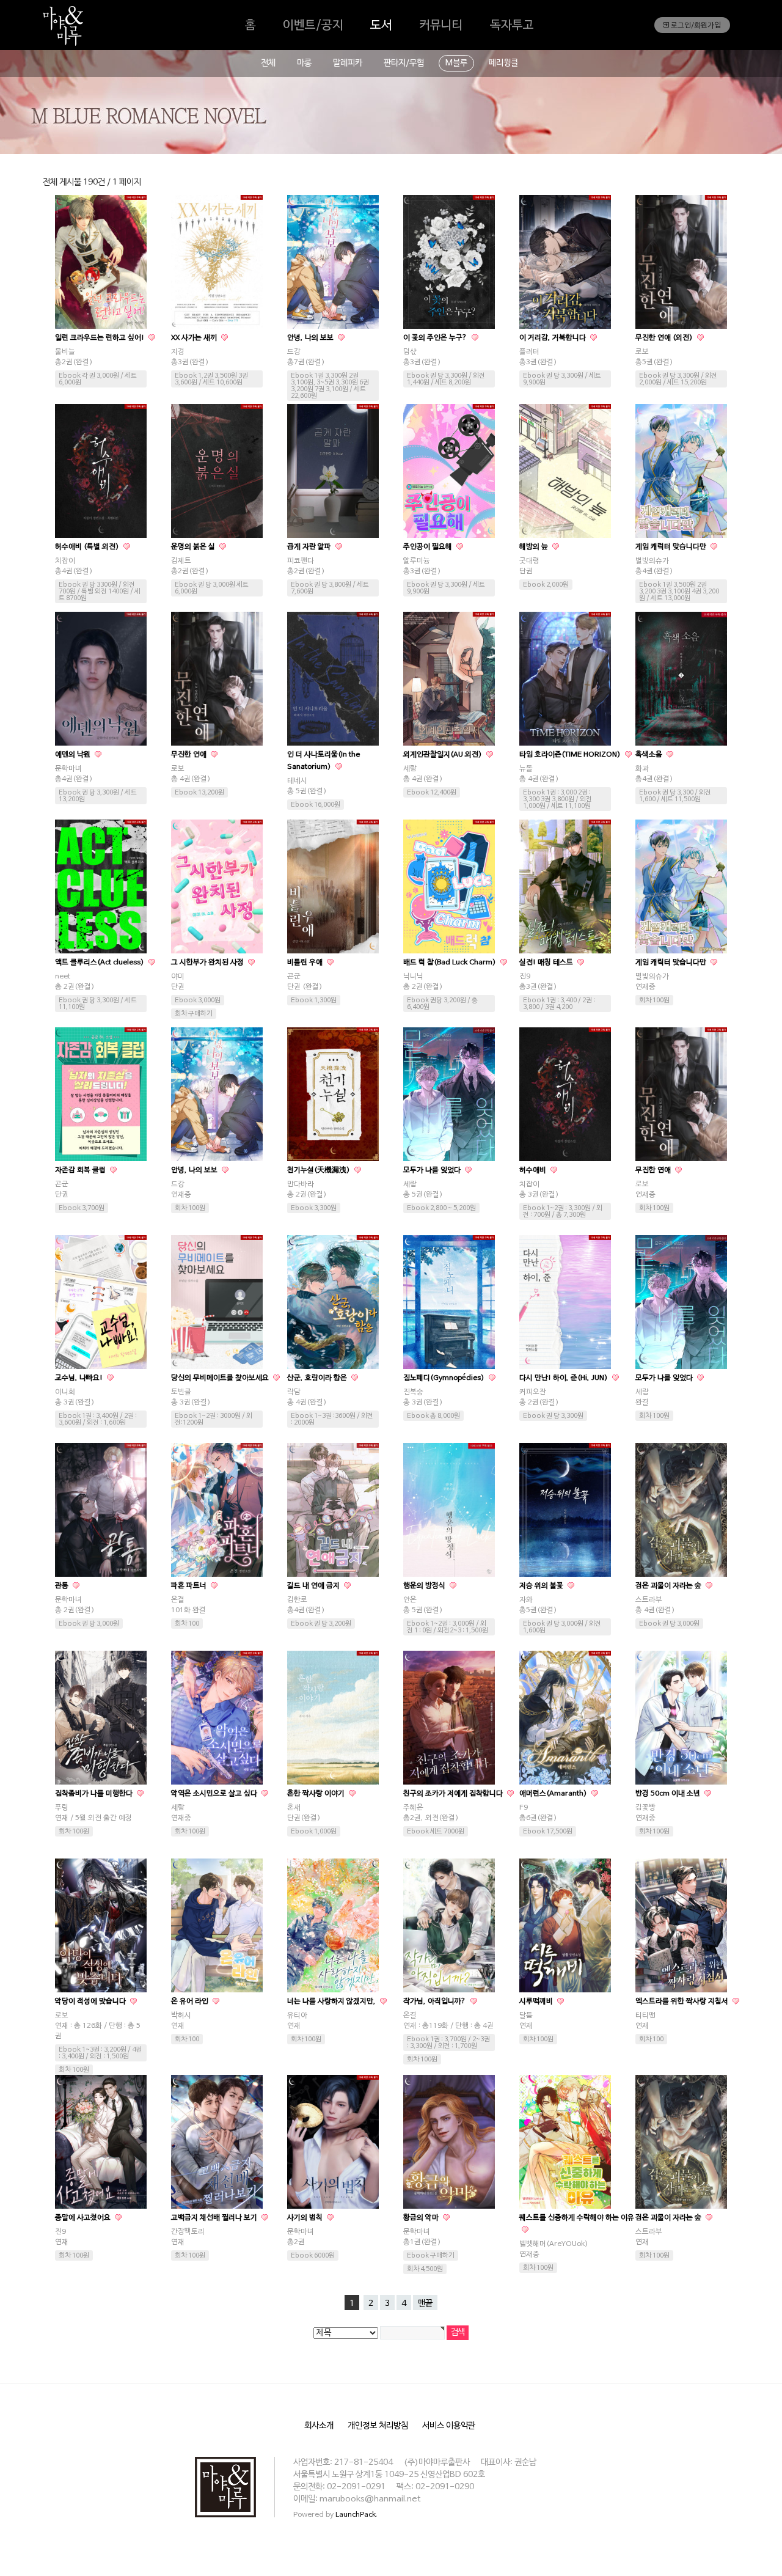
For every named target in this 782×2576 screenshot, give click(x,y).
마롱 (304, 63)
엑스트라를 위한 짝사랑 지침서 (683, 2002)
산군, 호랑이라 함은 (318, 1378)
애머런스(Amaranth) (554, 1794)
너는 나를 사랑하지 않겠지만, (332, 2002)
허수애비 (534, 1170)
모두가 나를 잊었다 (433, 1170)
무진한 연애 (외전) (665, 338)
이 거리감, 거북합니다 (554, 338)
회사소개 (319, 2426)
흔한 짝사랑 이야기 (317, 1794)
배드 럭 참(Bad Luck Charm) (451, 963)
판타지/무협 (404, 63)
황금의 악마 (422, 2218)
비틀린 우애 (306, 963)
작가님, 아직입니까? (436, 2002)
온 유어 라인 (191, 2002)
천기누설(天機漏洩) (320, 1170)
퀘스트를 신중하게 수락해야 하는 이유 (577, 2218)
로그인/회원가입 (695, 26)
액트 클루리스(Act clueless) (100, 963)
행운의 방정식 (425, 1586)
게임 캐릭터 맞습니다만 (672, 963)
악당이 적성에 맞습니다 (91, 2002)
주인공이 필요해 (429, 547)
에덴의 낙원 (74, 755)
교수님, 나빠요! (80, 1378)
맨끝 (425, 2304)
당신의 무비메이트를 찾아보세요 (221, 1378)
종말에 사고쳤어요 (84, 2218)
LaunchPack (356, 2515)
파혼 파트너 (190, 1586)
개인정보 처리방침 (378, 2426)
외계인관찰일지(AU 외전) (444, 755)
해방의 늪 (535, 547)
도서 (381, 26)
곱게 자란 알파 (310, 547)
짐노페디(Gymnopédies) (445, 1378)
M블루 (456, 63)
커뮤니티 (441, 26)
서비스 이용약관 (449, 2426)
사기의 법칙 (306, 2218)
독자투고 (512, 26)
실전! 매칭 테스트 (547, 963)
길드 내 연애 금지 (314, 1586)
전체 (268, 63)
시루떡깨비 (537, 2002)
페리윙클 (503, 63)
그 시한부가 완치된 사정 (208, 963)
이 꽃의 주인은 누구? (436, 338)
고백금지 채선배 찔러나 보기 (215, 2218)
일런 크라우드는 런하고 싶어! (100, 338)
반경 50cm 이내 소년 (669, 1794)
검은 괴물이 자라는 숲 (669, 1586)
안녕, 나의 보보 (311, 338)
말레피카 (348, 63)
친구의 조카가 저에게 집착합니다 (454, 1794)
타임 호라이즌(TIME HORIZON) (571, 755)
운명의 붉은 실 (194, 547)
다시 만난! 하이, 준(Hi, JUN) (565, 1378)
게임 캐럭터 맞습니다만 (672, 547)
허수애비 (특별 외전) (88, 547)
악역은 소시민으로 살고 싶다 (215, 1794)
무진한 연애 (190, 755)
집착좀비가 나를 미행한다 (95, 1794)
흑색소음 (650, 755)
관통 (63, 1586)
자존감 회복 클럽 (81, 1170)
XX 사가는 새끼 (195, 338)
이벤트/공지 (313, 26)
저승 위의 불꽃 (542, 1586)
